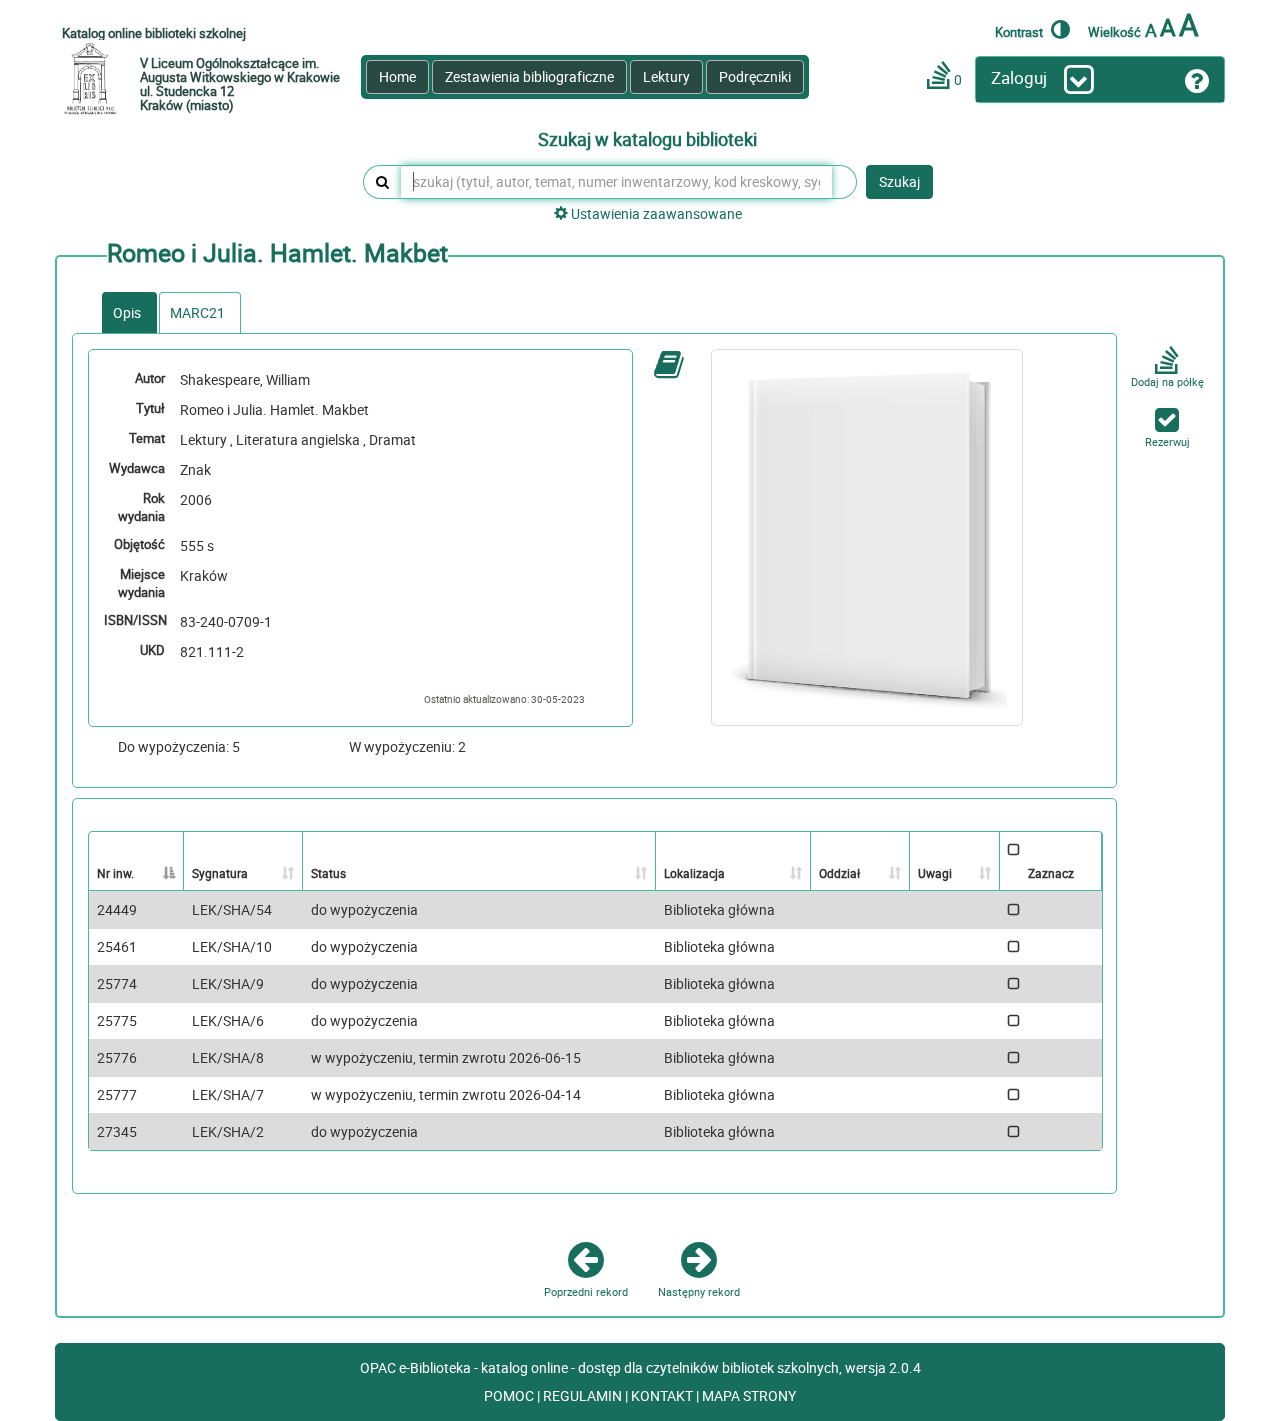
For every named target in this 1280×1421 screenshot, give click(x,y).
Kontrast (1020, 31)
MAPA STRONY (749, 1395)
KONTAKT (663, 1395)
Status (328, 873)
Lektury (666, 76)
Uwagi (935, 873)
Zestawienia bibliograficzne (529, 76)
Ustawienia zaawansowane (655, 213)
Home (397, 76)
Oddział (839, 873)
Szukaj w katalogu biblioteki (647, 140)
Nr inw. (115, 873)
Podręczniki (755, 76)
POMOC (510, 1395)
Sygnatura (220, 873)
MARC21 (197, 312)
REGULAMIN (584, 1395)
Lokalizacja (694, 873)
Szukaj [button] (899, 181)
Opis (127, 312)
